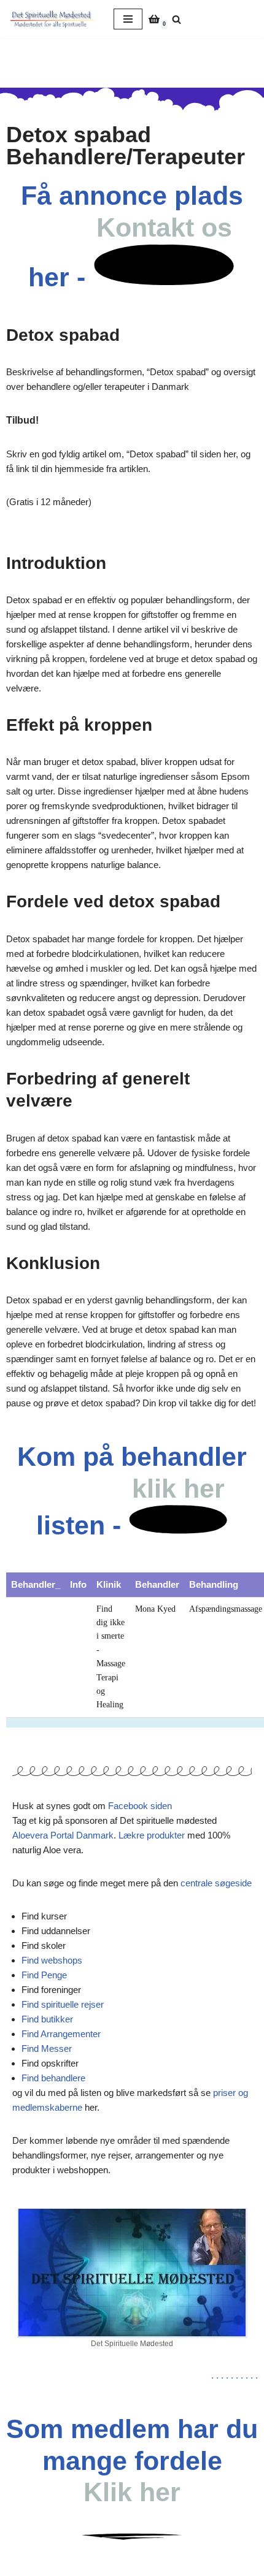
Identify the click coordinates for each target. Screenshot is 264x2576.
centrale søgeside (216, 1883)
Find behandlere (53, 2078)
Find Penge (44, 1975)
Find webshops (52, 1960)
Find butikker (47, 2019)
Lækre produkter (152, 1835)
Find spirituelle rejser (63, 2004)
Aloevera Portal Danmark (63, 1835)
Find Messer (47, 2048)
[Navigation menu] (128, 19)
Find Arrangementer (61, 2034)
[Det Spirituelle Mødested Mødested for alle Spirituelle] (52, 19)
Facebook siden (140, 1806)
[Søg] (177, 19)
